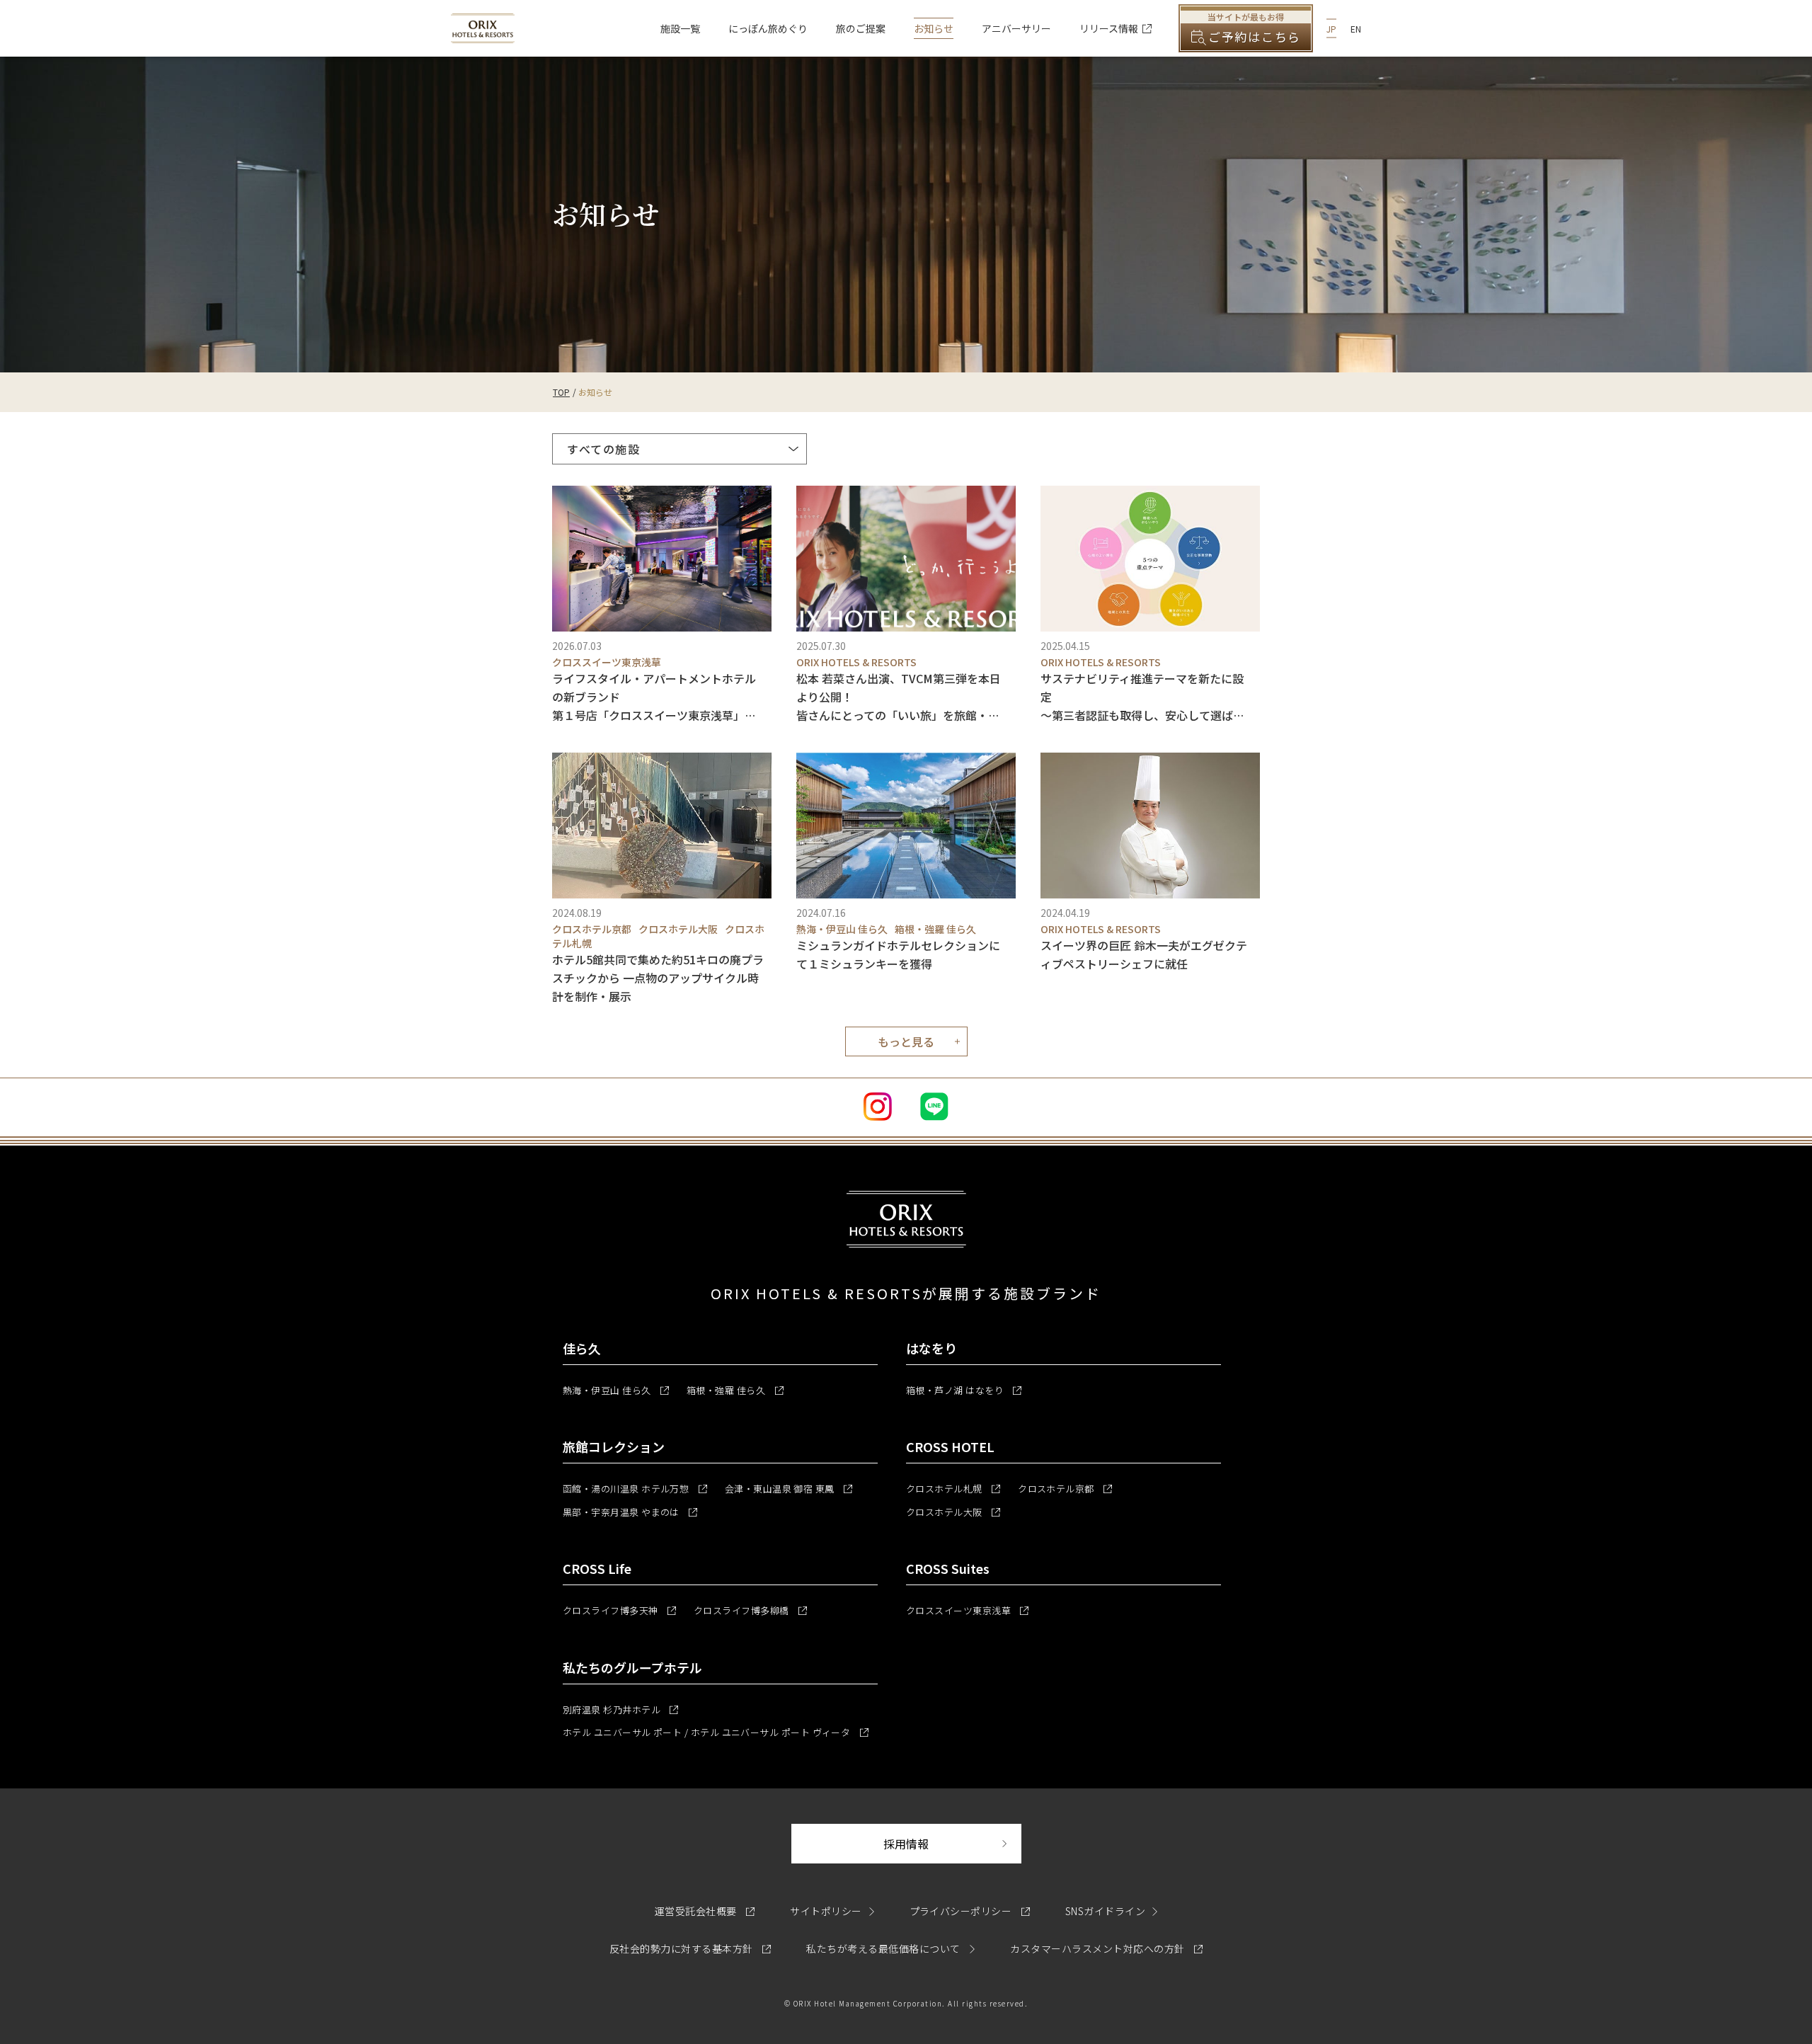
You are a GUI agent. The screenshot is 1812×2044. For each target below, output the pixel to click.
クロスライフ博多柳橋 (750, 1610)
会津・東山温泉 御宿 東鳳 (789, 1489)
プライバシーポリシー (970, 1911)
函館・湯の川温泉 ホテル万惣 (635, 1489)
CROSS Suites (948, 1568)
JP (1331, 29)
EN (1356, 29)
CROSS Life (597, 1568)
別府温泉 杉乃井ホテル (620, 1709)
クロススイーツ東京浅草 (967, 1610)
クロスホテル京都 (1065, 1489)
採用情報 (952, 1843)
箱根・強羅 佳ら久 (735, 1390)
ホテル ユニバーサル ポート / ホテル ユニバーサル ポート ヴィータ (716, 1732)
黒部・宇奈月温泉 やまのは (630, 1512)
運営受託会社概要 (705, 1911)
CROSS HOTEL (950, 1446)
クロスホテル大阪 (953, 1512)
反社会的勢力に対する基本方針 (690, 1948)
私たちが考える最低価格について (884, 1948)
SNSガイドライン (1105, 1911)
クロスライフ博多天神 (619, 1610)
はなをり (931, 1348)
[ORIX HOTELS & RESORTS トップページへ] (483, 35)
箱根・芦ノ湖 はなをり (964, 1390)
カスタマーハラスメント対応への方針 (1106, 1948)
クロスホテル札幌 (953, 1489)
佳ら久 (582, 1348)
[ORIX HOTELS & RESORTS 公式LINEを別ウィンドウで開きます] (934, 1107)
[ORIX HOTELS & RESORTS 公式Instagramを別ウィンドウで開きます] (878, 1107)
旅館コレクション (614, 1446)
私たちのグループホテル (632, 1667)
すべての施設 (604, 449)
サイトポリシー (826, 1911)
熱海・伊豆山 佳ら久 (616, 1390)
